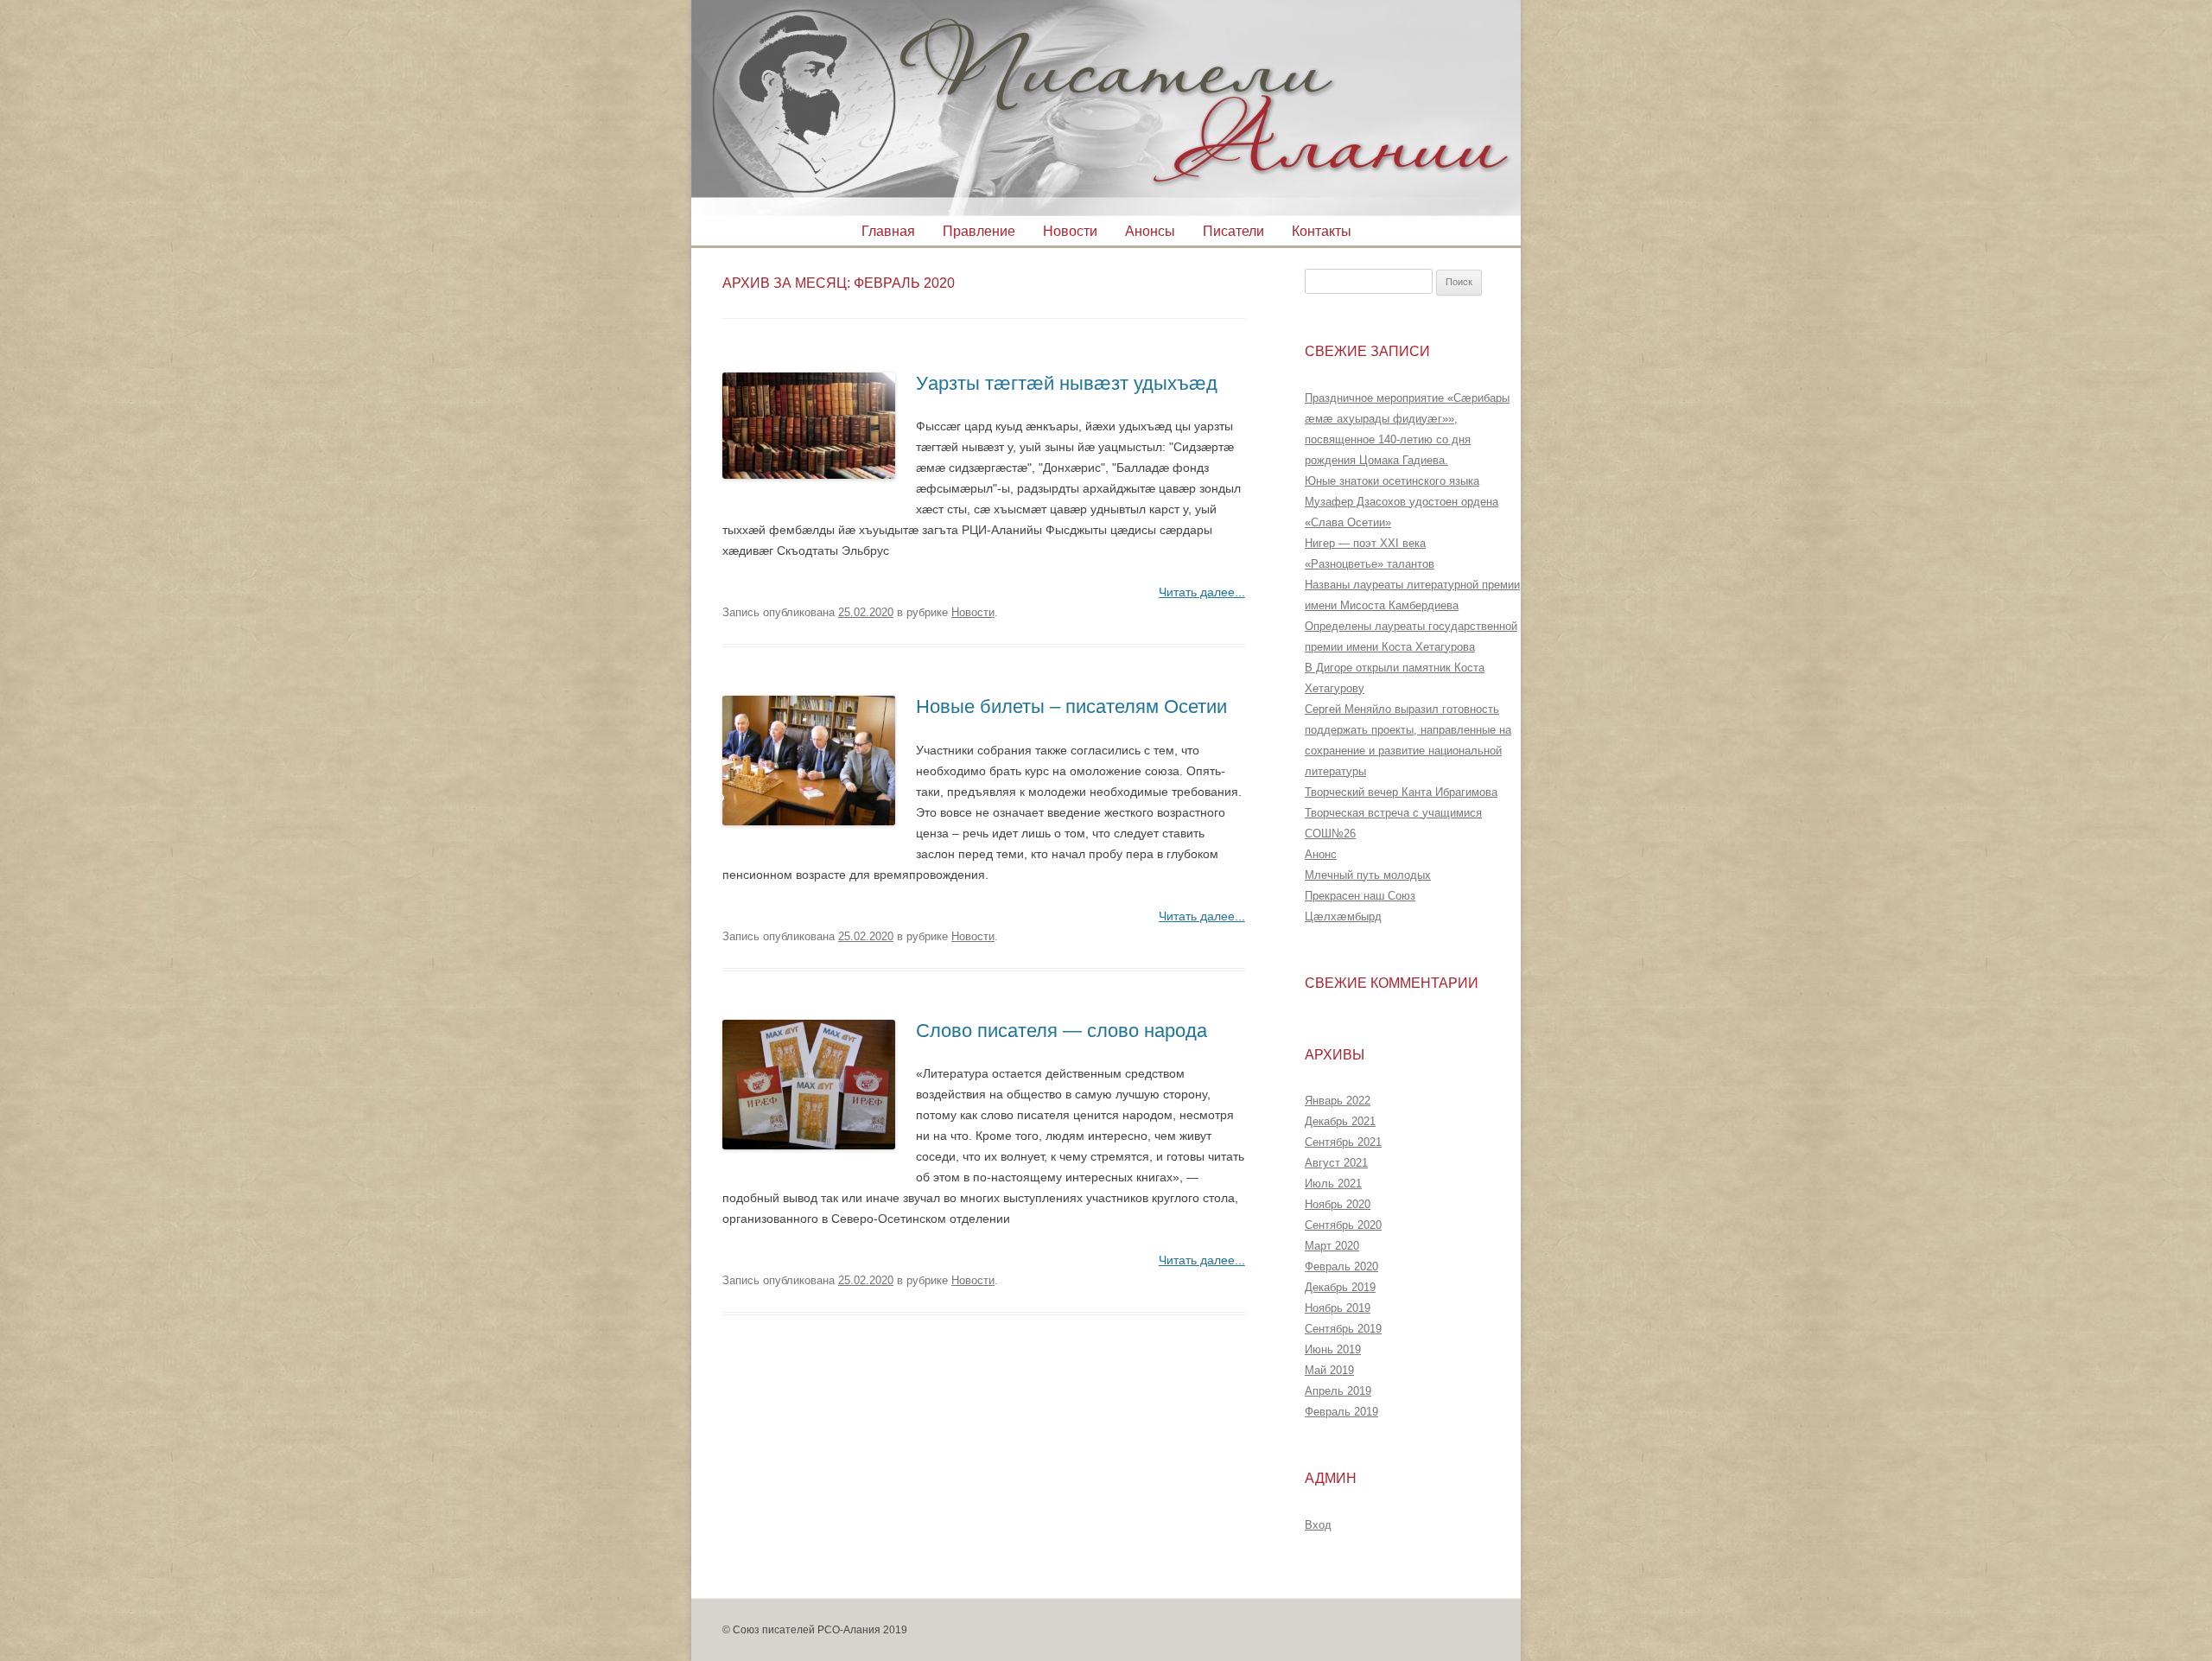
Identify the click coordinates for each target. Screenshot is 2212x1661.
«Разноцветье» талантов (1370, 564)
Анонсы (1150, 231)
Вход (1318, 1525)
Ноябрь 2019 (1338, 1308)
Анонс (1321, 854)
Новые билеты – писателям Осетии (1071, 706)
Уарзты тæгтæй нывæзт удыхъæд (1067, 383)
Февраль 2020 (1341, 1266)
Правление (979, 231)
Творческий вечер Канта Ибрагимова (1401, 792)
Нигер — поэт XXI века (1365, 543)
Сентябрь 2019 (1343, 1329)
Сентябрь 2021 (1343, 1142)
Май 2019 (1329, 1370)
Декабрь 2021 (1340, 1121)
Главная (888, 231)
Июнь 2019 (1333, 1349)
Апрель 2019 (1338, 1391)
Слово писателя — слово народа (1062, 1031)
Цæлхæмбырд (1343, 916)
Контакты (1322, 231)
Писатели (1233, 231)
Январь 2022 (1338, 1101)
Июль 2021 (1333, 1184)
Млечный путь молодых (1368, 875)
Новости (1070, 231)
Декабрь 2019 (1340, 1287)
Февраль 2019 (1341, 1412)
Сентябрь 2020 (1343, 1225)
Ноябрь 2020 (1338, 1204)
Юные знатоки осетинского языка (1392, 481)
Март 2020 (1332, 1246)
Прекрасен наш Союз (1360, 896)
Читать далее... (1202, 592)
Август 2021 (1336, 1163)
